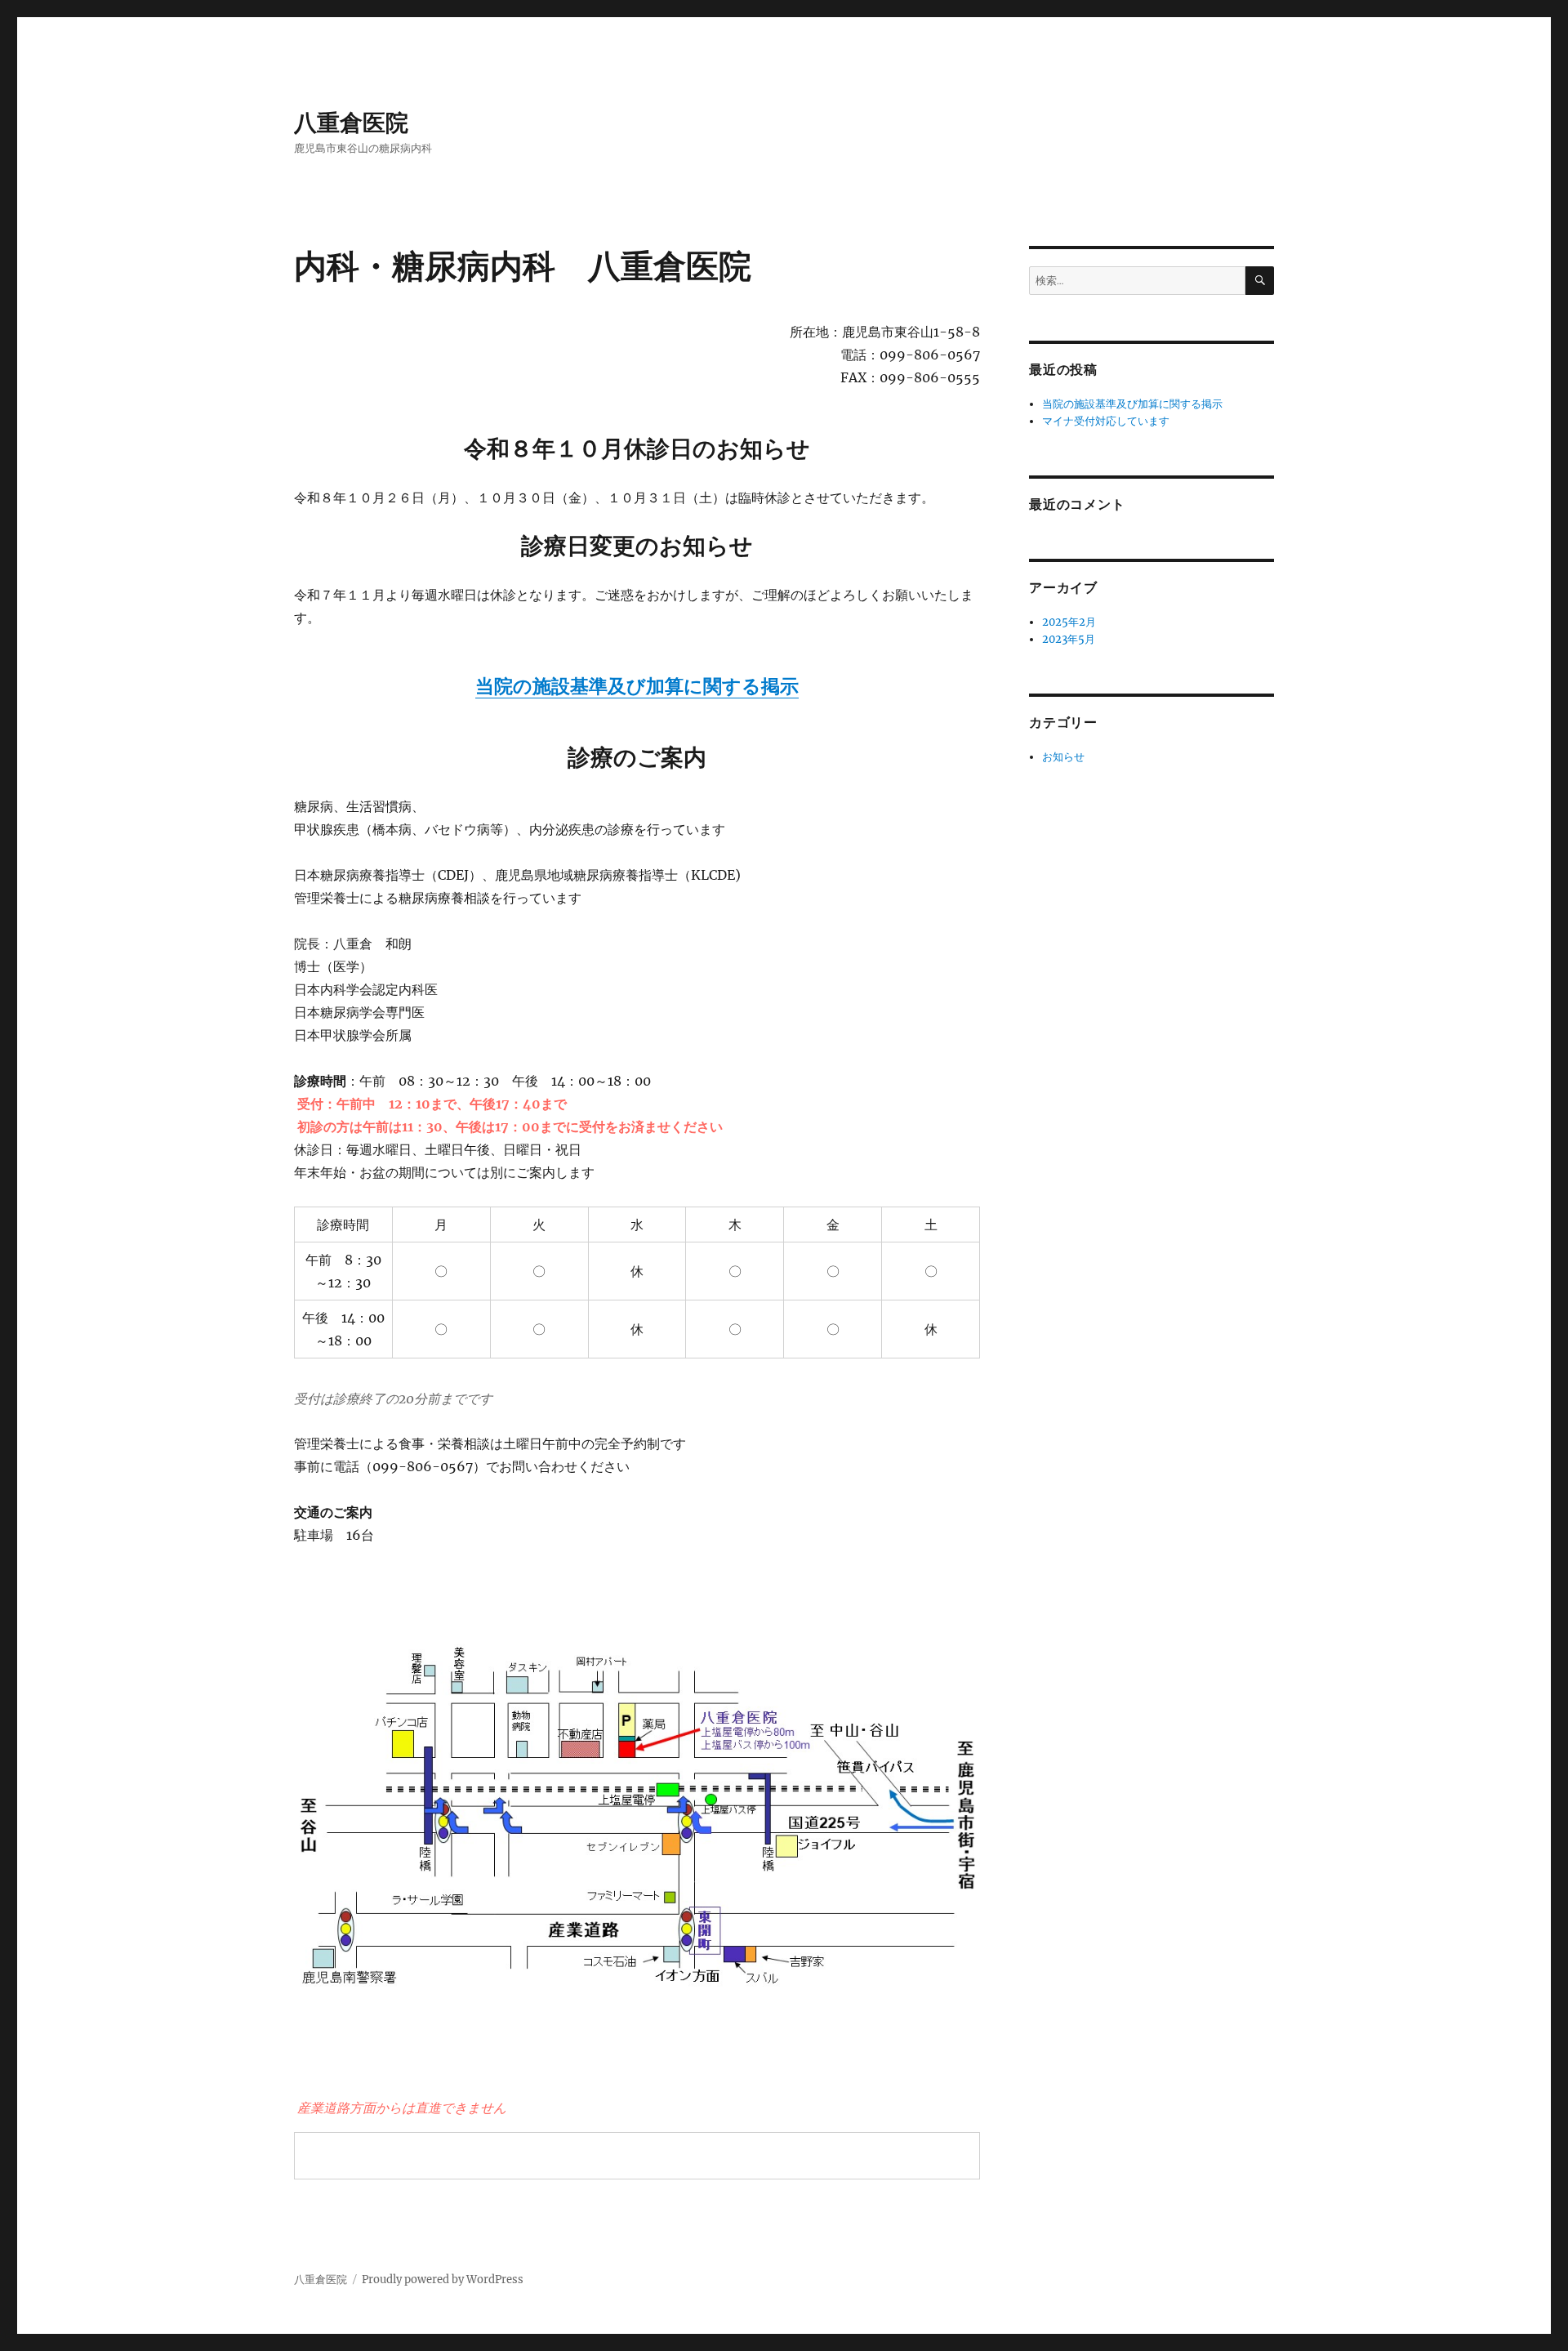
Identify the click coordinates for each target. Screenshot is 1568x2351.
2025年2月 (1069, 622)
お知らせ (1063, 757)
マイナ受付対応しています (1106, 421)
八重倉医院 (351, 123)
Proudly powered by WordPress (443, 2280)
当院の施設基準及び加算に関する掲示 (637, 686)
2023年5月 (1069, 639)
